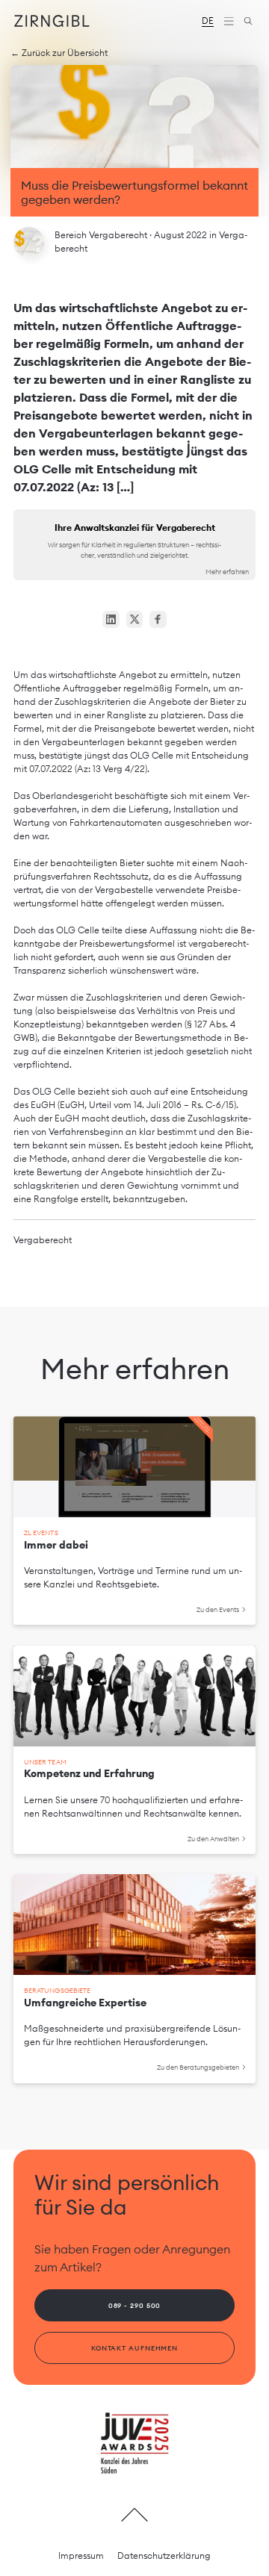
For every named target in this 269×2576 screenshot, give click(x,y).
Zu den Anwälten (213, 1839)
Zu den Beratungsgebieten (198, 2067)
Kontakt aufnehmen (134, 2348)
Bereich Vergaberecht (102, 235)
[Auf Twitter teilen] (135, 619)
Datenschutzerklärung (164, 2555)
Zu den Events (218, 1609)
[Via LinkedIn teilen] (111, 619)
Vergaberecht (43, 1240)
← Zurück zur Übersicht (59, 53)
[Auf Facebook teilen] (158, 619)
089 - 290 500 (135, 2305)
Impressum (81, 2555)
